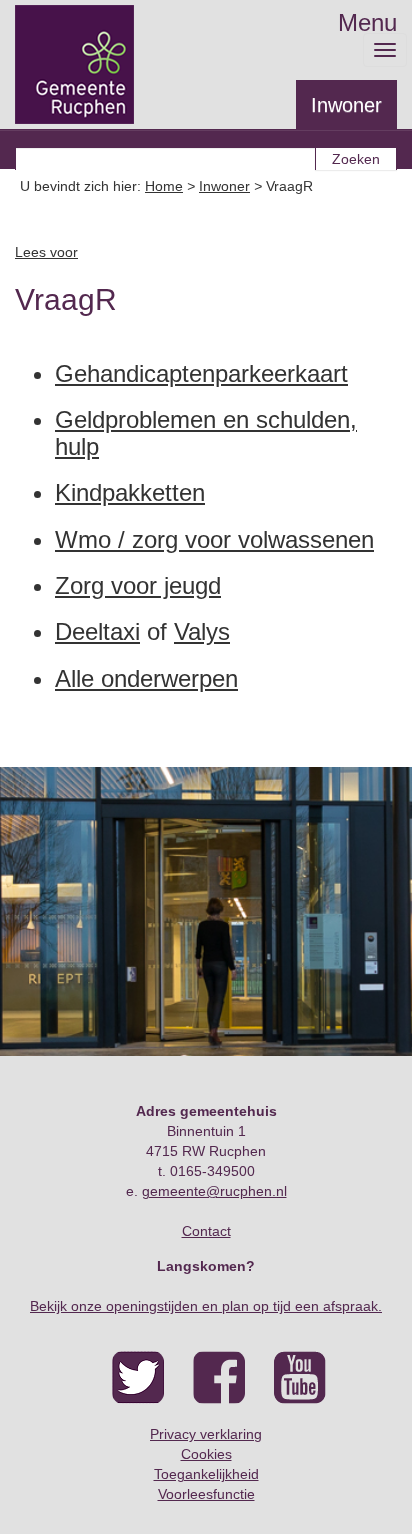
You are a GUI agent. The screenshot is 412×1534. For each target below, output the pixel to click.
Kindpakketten (130, 492)
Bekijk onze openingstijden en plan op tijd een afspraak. (206, 1306)
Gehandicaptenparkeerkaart (201, 373)
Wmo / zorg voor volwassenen (214, 539)
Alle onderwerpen (146, 678)
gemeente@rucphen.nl (214, 1191)
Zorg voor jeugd (138, 585)
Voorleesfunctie (206, 1494)
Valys (202, 631)
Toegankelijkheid (206, 1474)
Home (164, 186)
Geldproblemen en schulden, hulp (206, 432)
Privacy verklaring (206, 1434)
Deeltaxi (97, 631)
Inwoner (346, 105)
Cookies (206, 1454)
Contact (206, 1231)
